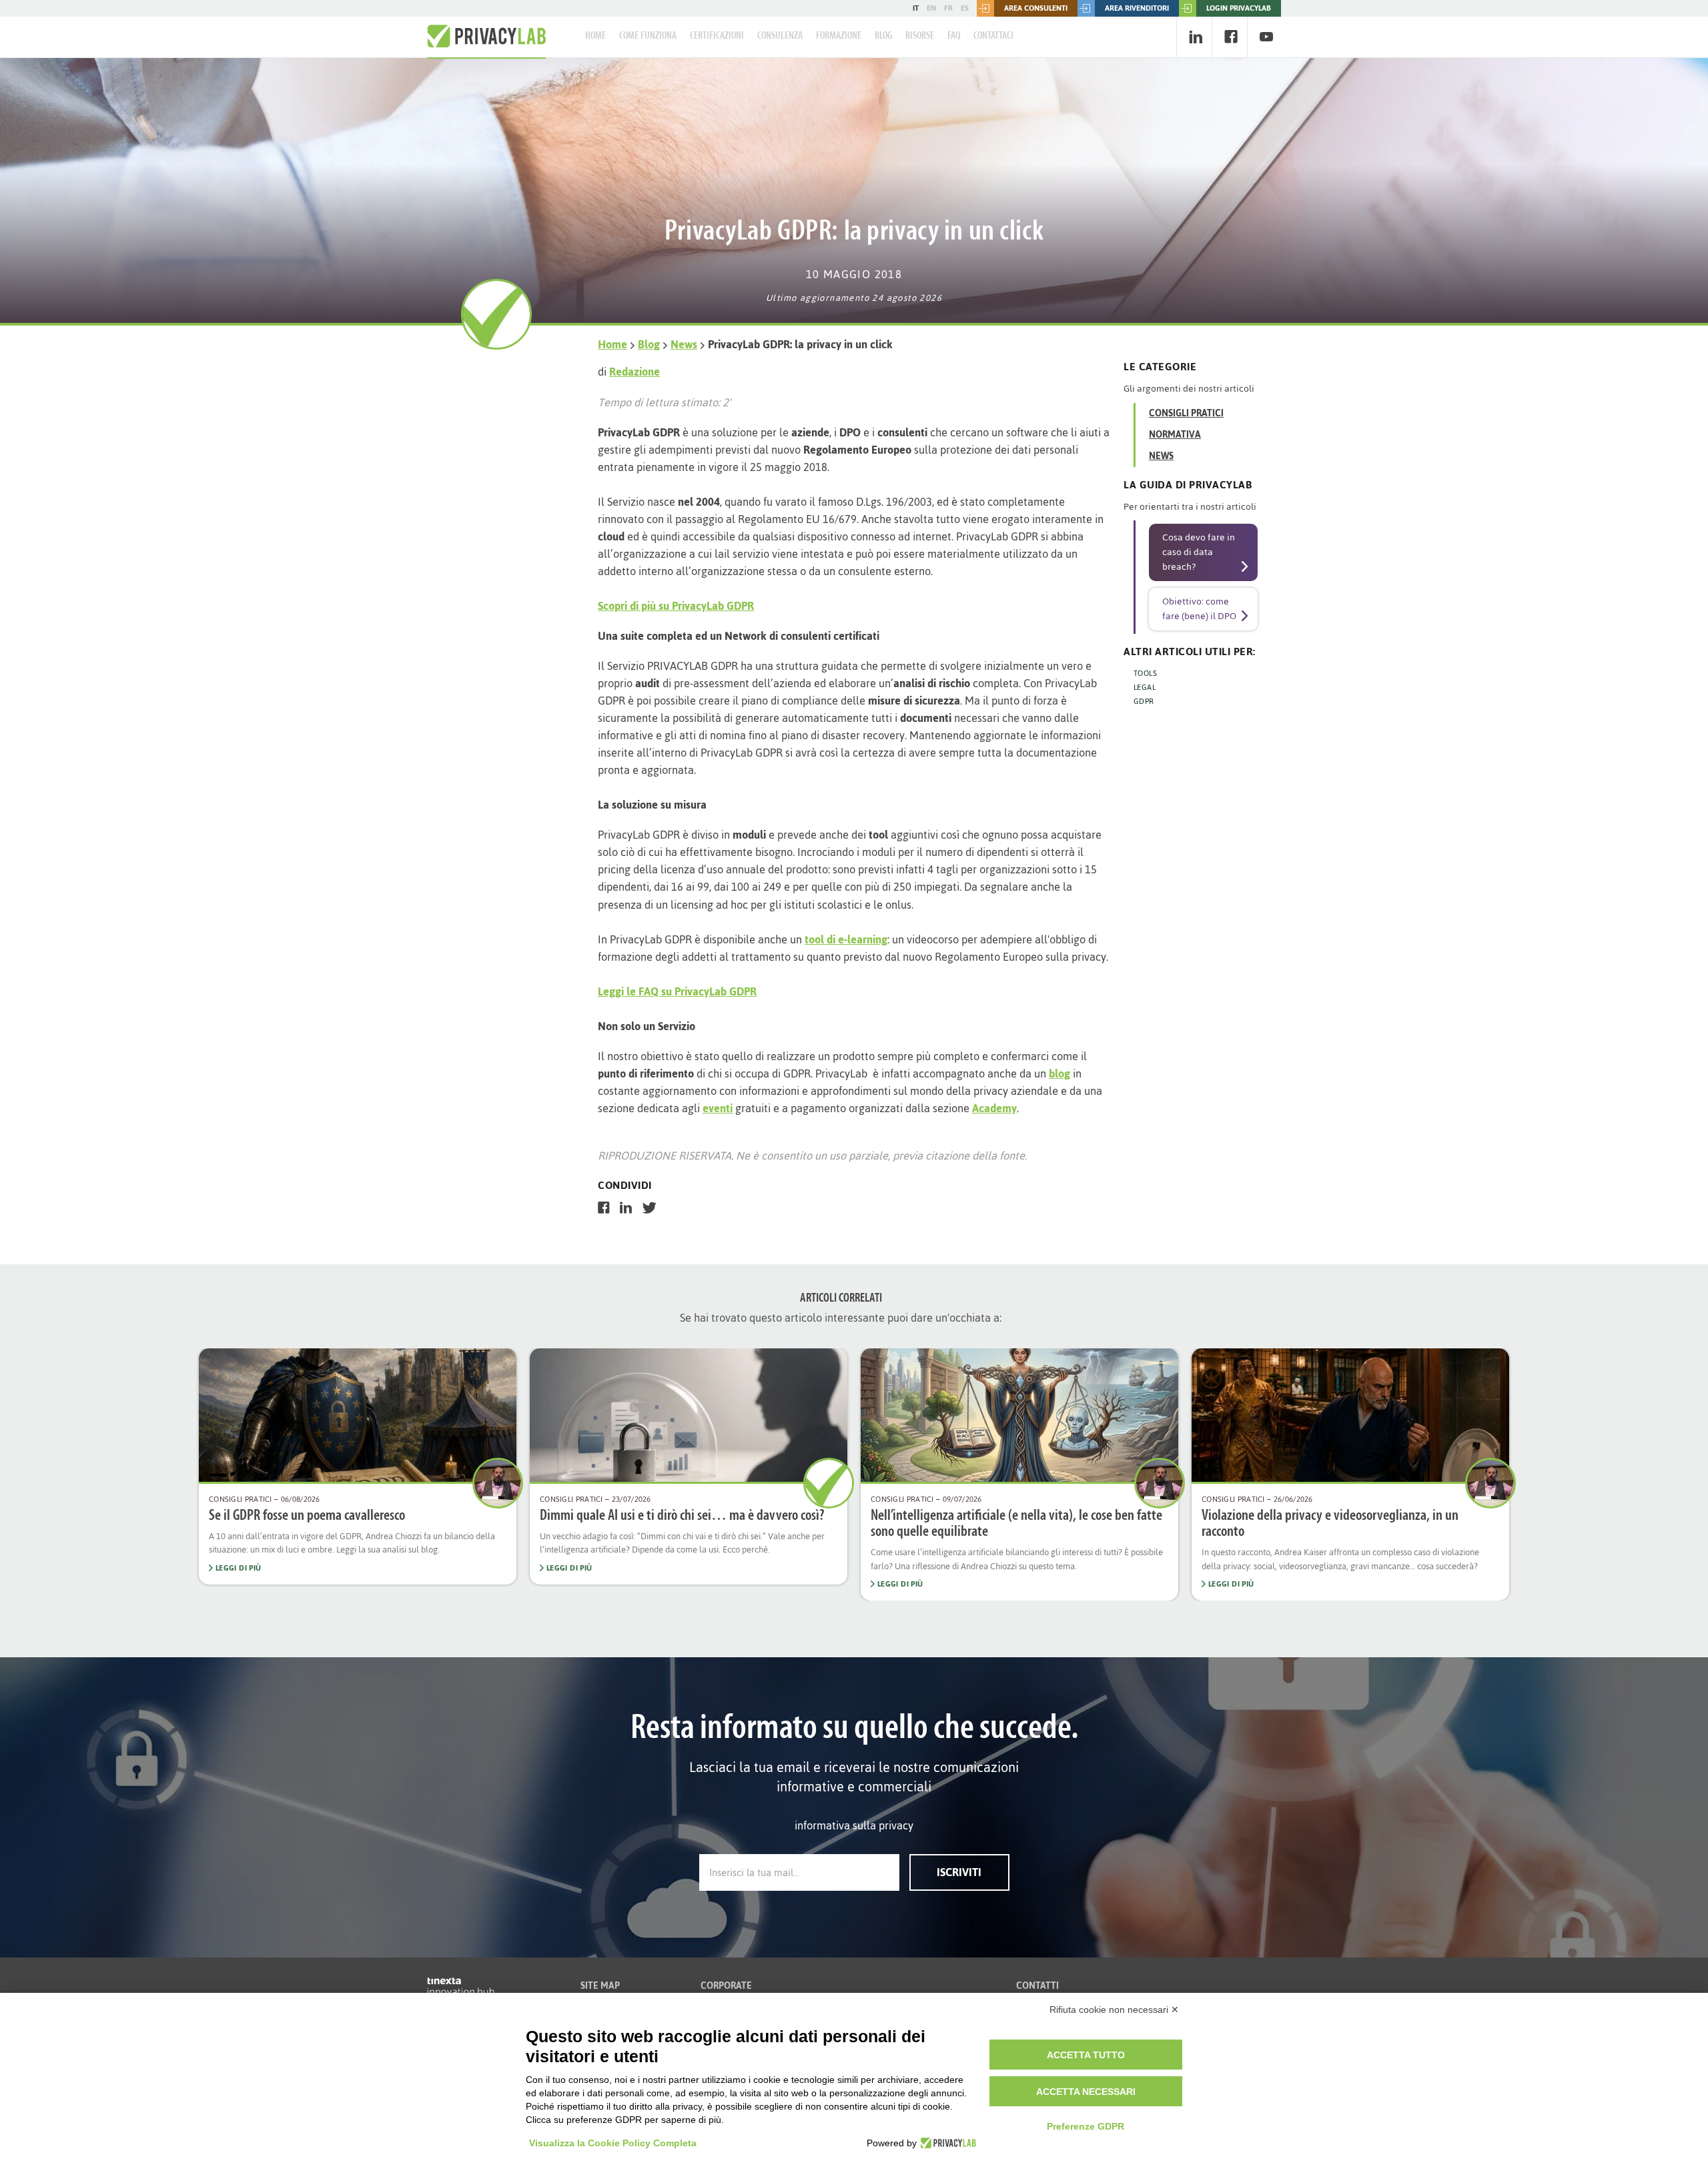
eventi (718, 1108)
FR (948, 8)
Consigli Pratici (1186, 413)
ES (965, 8)
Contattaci (993, 36)
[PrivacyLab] (946, 2143)
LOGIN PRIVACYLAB (1239, 8)
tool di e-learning (846, 939)
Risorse (920, 36)
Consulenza (780, 36)
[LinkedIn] (1195, 37)
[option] (358, 1466)
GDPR (1144, 701)
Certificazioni (717, 36)
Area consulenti (1036, 8)
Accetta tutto (1086, 2055)
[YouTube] (1266, 37)
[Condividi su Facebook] (604, 1208)
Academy (994, 1108)
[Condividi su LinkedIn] (626, 1208)
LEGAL (1145, 687)
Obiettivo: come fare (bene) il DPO (1199, 609)
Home (595, 36)
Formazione (839, 36)
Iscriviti (959, 1872)
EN (931, 8)
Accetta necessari (1086, 2092)
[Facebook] (1231, 37)
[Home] (486, 37)
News (684, 344)
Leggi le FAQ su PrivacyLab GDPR (677, 991)
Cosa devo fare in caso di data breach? (1199, 552)
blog (1059, 1073)
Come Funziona (648, 36)
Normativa (1175, 435)
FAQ (954, 36)
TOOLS (1145, 673)
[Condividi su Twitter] (650, 1208)
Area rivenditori (1137, 8)
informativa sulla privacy (854, 1825)
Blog (883, 36)
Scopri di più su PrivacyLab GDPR (676, 606)
